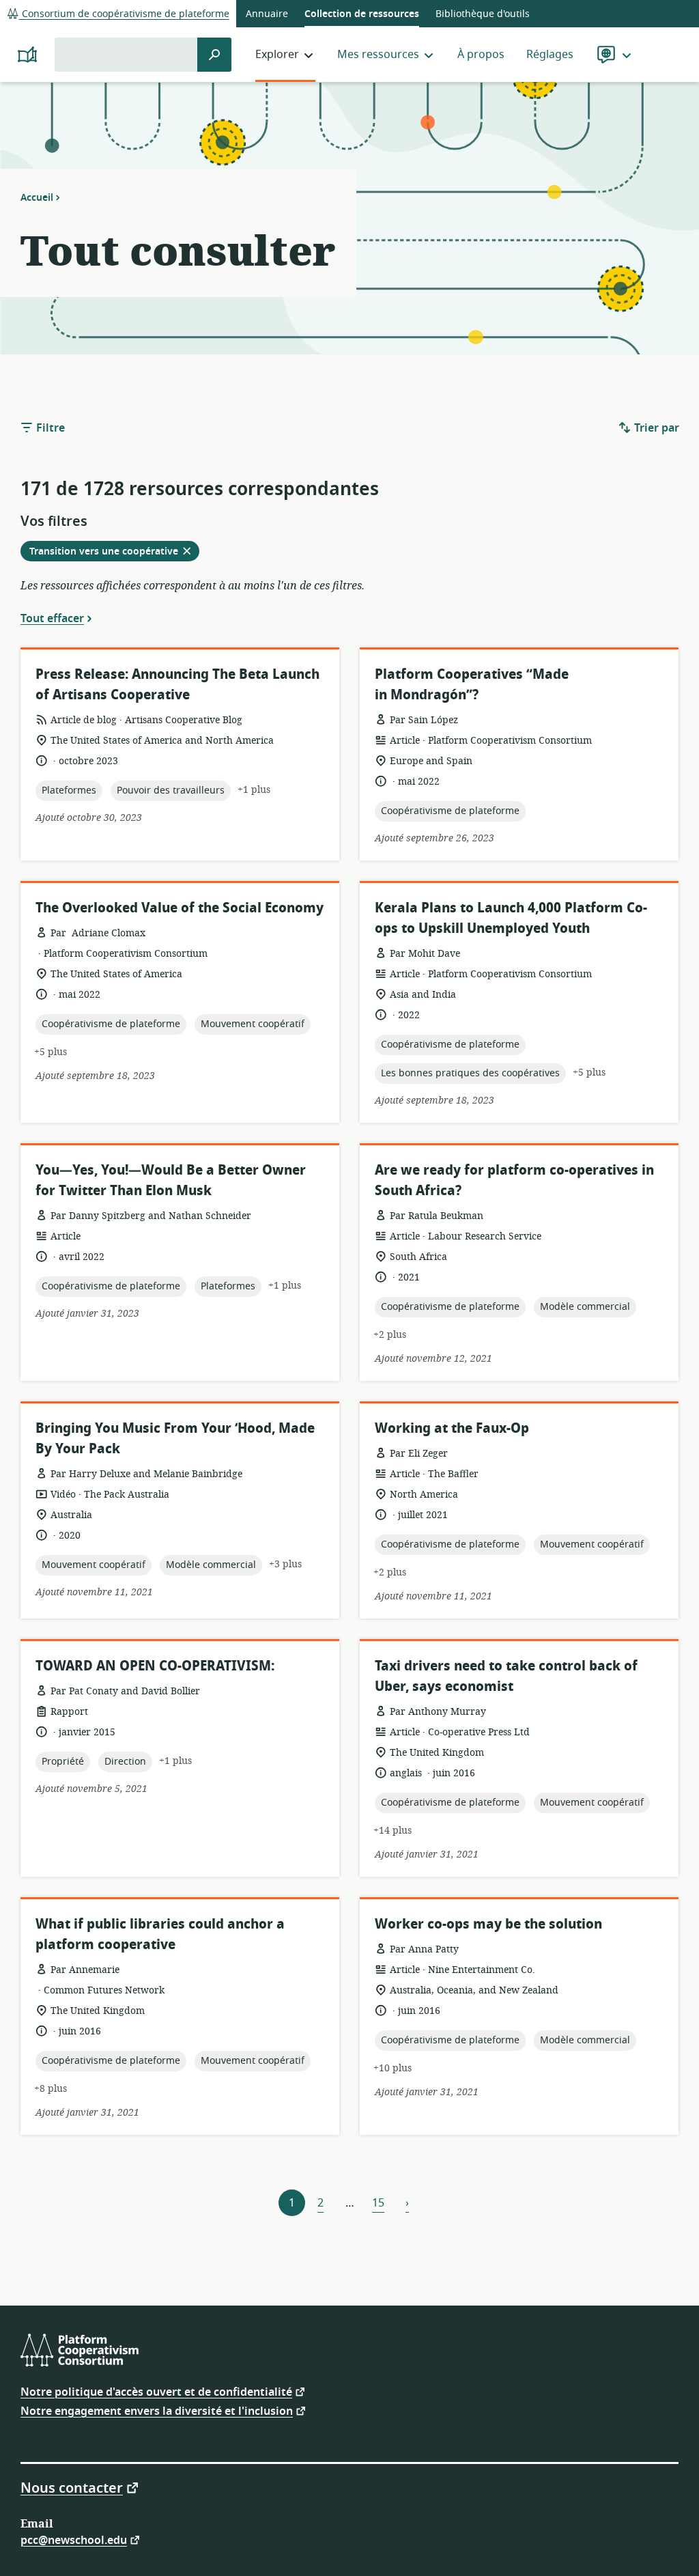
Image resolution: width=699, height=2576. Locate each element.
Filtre (49, 428)
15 (378, 2203)
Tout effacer (52, 618)
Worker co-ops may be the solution (488, 1924)
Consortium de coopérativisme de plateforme (124, 14)
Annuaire (267, 14)
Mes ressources (378, 55)
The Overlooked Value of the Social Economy (180, 908)
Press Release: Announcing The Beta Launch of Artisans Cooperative (177, 685)
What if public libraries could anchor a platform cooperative (160, 1934)
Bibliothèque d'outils (483, 14)
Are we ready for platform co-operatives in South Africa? (514, 1180)
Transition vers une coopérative (114, 552)
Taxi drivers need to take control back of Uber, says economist (506, 1676)
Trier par (655, 428)
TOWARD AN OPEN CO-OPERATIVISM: (155, 1666)
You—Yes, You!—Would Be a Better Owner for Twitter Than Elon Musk (171, 1180)
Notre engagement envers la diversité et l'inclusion (157, 2410)
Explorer (277, 55)
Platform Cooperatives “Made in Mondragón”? (472, 685)
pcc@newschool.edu (74, 2539)
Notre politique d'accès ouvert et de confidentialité (156, 2391)
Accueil (37, 197)
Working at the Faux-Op (452, 1428)
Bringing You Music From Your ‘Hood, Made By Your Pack (175, 1439)
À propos (481, 55)
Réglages (550, 55)
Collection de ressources (362, 14)
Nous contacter (72, 2487)
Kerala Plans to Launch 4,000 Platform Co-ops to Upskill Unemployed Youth (511, 918)
